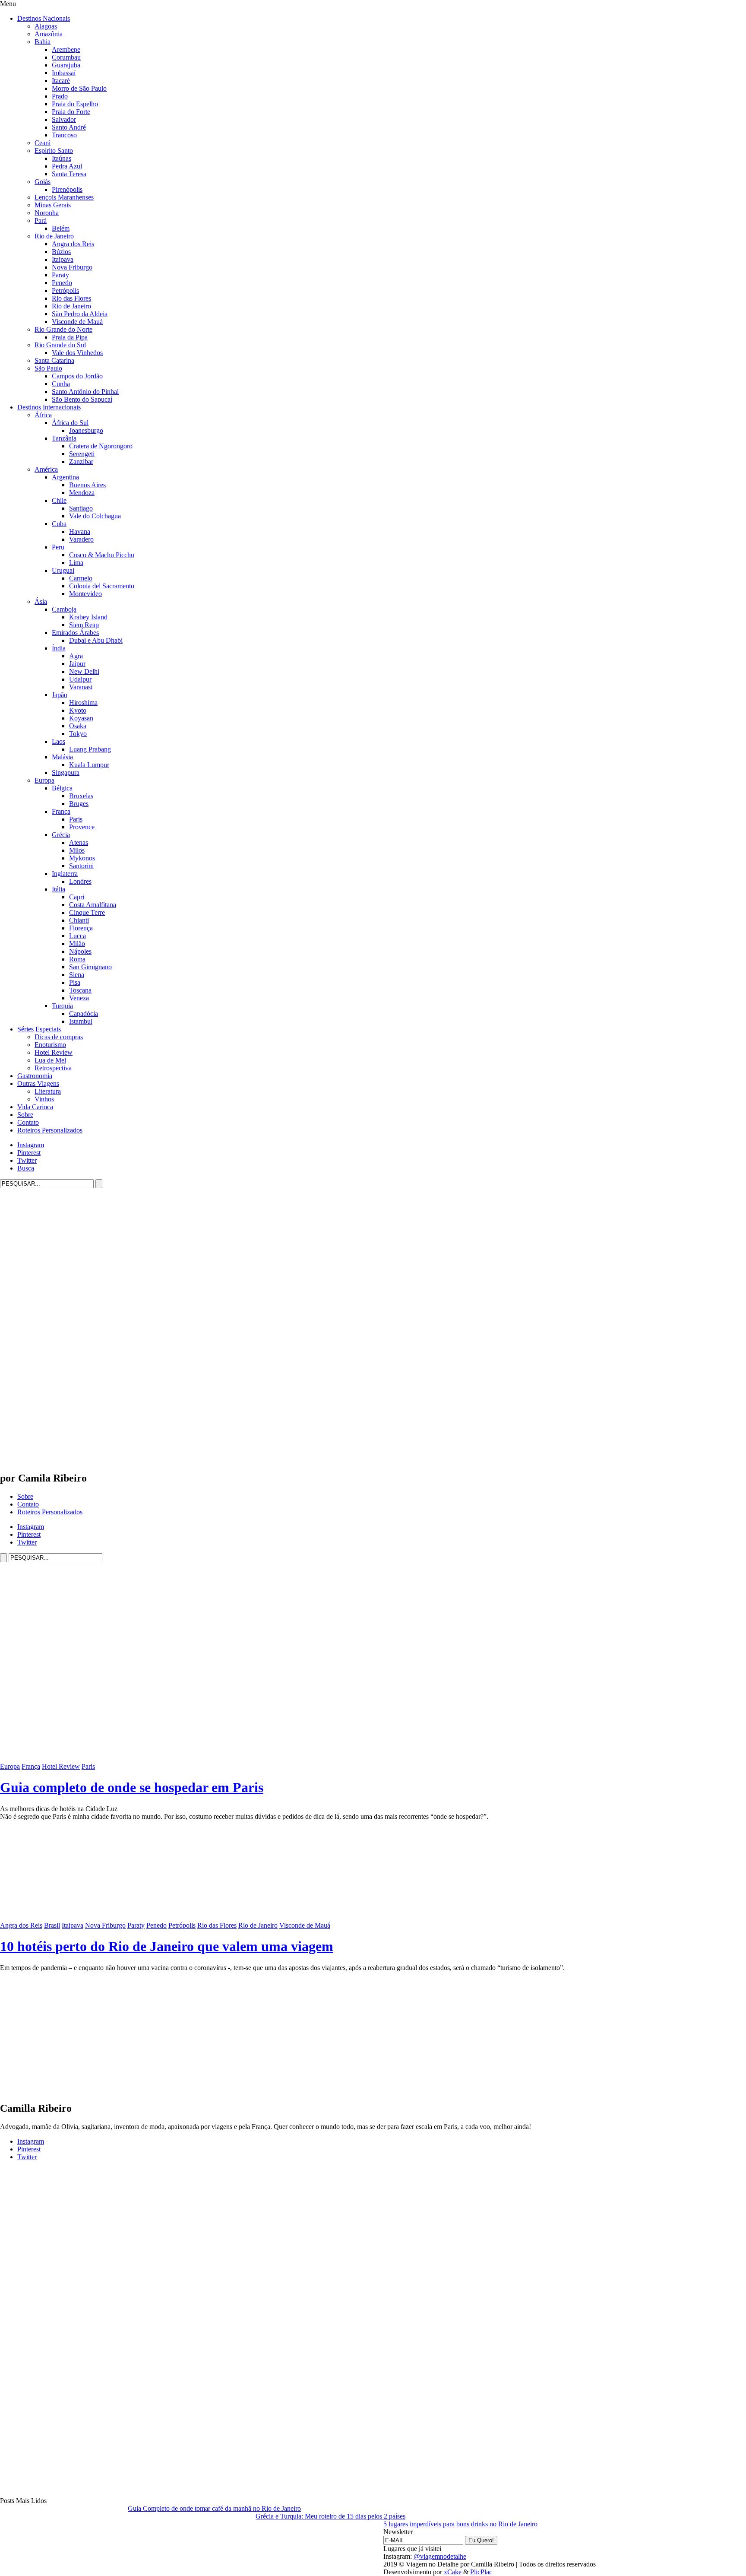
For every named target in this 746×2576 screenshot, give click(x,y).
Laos (58, 741)
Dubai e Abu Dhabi (96, 640)
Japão (60, 695)
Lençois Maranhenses (64, 197)
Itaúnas (62, 158)
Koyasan (81, 718)
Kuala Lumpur (89, 765)
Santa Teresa (69, 174)
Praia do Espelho (75, 104)
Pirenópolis (67, 189)
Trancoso (64, 135)
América (46, 469)
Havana (80, 531)
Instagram (31, 1145)
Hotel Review (54, 1052)
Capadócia (84, 1014)
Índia (59, 648)
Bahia (43, 42)
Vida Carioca (35, 1107)
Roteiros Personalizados (50, 1130)
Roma (77, 959)
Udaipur (80, 679)
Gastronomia (35, 1076)
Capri (77, 897)
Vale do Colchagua (95, 516)
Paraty (60, 275)
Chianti (79, 920)
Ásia (41, 601)
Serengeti (82, 454)
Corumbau (66, 57)
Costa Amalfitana (93, 905)
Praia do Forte (71, 112)
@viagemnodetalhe (440, 2556)
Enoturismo (50, 1045)
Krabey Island (88, 617)
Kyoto (78, 710)
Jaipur (77, 664)
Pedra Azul (67, 166)
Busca (26, 1168)
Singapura (66, 772)
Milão (77, 944)
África (43, 415)
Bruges (79, 804)
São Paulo (48, 368)
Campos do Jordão (77, 376)
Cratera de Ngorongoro (101, 446)
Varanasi (81, 687)
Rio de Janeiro (54, 236)
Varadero (81, 539)
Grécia (61, 835)
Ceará (43, 143)
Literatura (48, 1091)
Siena (77, 975)
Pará (41, 220)
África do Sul (70, 423)
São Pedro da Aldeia (80, 314)
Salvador (64, 119)
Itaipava (63, 259)
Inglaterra (65, 874)
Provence (82, 827)
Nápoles (80, 951)
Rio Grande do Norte (63, 329)
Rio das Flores (71, 298)
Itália (58, 889)
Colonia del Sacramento (102, 586)
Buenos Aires (87, 485)
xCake (453, 2572)
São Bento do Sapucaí (82, 399)
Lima (76, 563)
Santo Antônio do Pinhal (85, 392)
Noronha (47, 213)
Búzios (61, 252)
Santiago (81, 508)
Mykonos (82, 858)
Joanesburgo (86, 430)
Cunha (61, 384)
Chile (59, 500)
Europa (44, 780)
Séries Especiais (39, 1029)
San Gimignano (90, 967)
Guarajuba (66, 65)
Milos (77, 850)
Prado (60, 96)
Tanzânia (64, 438)
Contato (28, 1122)
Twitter (27, 1160)
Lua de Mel (50, 1060)
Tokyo (78, 734)
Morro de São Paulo (79, 88)
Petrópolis (65, 290)
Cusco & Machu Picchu (102, 555)
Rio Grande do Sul (60, 345)
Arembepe (66, 49)
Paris (76, 819)
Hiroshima (83, 703)
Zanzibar (81, 462)
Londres (80, 881)
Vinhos (44, 1099)
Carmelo (81, 578)
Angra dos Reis (73, 244)
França (61, 811)
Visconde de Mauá (77, 322)
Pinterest (29, 1153)
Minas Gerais (53, 205)
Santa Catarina (54, 360)
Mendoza (82, 493)
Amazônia (49, 34)
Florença (81, 928)
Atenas (79, 842)
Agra (76, 656)
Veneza (79, 998)
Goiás (43, 182)
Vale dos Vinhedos (77, 353)
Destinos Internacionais (49, 407)
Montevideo (85, 594)
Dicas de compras (59, 1037)
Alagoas (46, 26)
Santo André (69, 127)
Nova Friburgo (72, 267)
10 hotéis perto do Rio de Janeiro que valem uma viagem (167, 1946)
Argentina (65, 477)
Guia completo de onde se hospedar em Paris (132, 1787)
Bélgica (62, 788)
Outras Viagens (38, 1083)
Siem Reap (84, 625)
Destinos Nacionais (44, 18)
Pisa (75, 982)
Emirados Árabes (75, 633)
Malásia (62, 757)
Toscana (80, 990)
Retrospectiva (53, 1068)
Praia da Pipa (70, 337)
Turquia (62, 1006)
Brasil (52, 1925)
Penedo (62, 283)
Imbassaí (64, 73)
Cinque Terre (87, 912)
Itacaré (61, 81)
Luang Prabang (90, 749)
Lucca (77, 936)
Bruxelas (81, 796)
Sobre (25, 1115)
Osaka (78, 726)
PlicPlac (481, 2572)
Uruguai (63, 570)
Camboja (64, 609)
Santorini (81, 866)
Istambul (81, 1021)
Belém (61, 228)
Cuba (59, 524)
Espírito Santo (54, 151)
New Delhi (84, 671)
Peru (58, 547)
